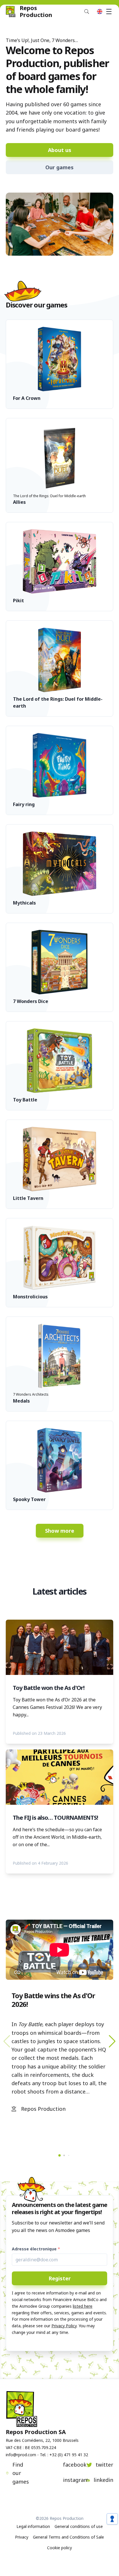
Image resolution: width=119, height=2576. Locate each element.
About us (60, 150)
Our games (59, 167)
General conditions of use (79, 2526)
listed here (83, 2306)
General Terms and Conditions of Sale (68, 2537)
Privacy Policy (64, 2326)
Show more (60, 1531)
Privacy (22, 2537)
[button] (112, 2041)
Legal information (33, 2526)
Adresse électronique (34, 2249)
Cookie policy (59, 2548)
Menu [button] (109, 12)
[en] (100, 12)
